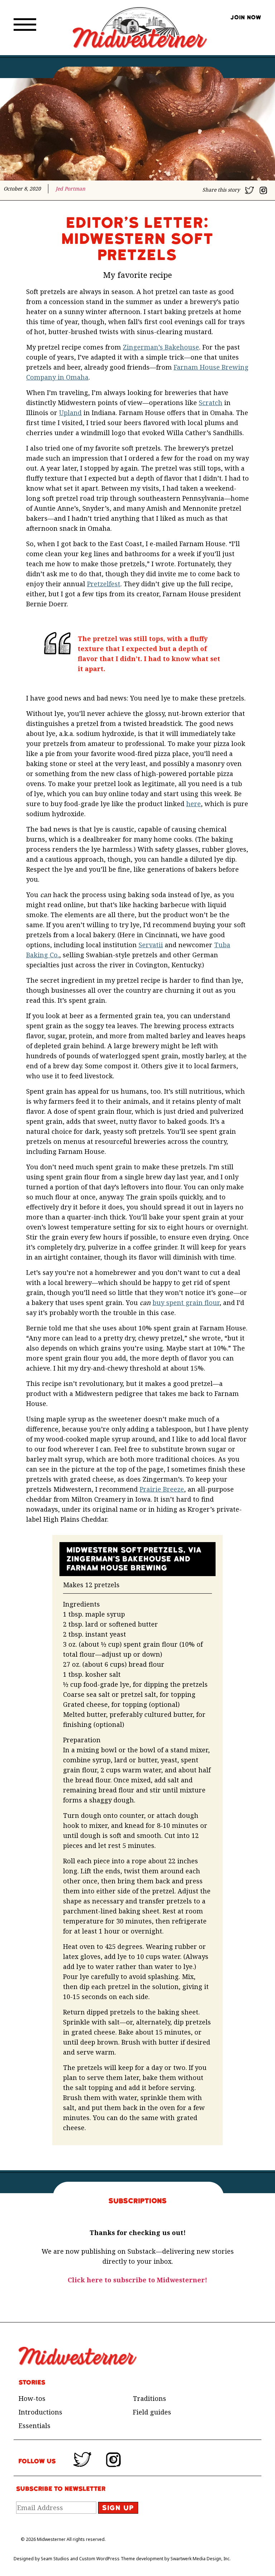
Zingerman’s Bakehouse (161, 347)
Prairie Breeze (162, 1489)
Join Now (246, 18)
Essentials (35, 2426)
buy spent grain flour (186, 1303)
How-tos (32, 2398)
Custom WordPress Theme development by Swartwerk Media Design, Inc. (155, 2559)
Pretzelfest (104, 584)
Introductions (40, 2412)
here (194, 804)
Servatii (151, 945)
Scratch (211, 403)
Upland (70, 413)
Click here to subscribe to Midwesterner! (137, 2280)
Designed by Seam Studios (41, 2559)
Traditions (149, 2398)
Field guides (152, 2412)
